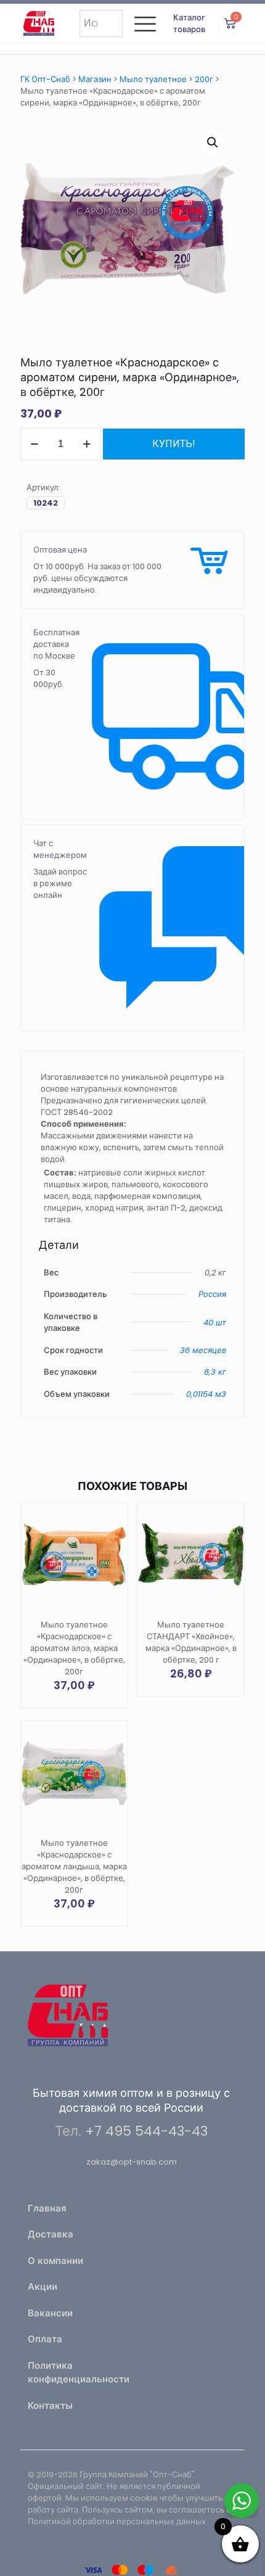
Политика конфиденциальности (76, 2372)
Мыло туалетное (153, 79)
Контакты (50, 2405)
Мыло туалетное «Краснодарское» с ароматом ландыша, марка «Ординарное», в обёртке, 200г (74, 1866)
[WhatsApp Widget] (242, 2501)
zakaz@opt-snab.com (132, 2162)
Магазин (95, 79)
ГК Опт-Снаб (45, 79)
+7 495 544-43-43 (146, 2131)
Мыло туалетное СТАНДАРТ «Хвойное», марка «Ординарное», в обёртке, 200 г (191, 1642)
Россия (212, 1294)
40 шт (215, 1323)
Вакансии (50, 2313)
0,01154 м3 (206, 1394)
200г (204, 79)
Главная (47, 2208)
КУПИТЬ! (174, 444)
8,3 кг (215, 1372)
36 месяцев (203, 1350)
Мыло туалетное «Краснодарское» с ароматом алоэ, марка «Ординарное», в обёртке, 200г (74, 1648)
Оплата (45, 2339)
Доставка (51, 2234)
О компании (55, 2261)
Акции (43, 2286)
